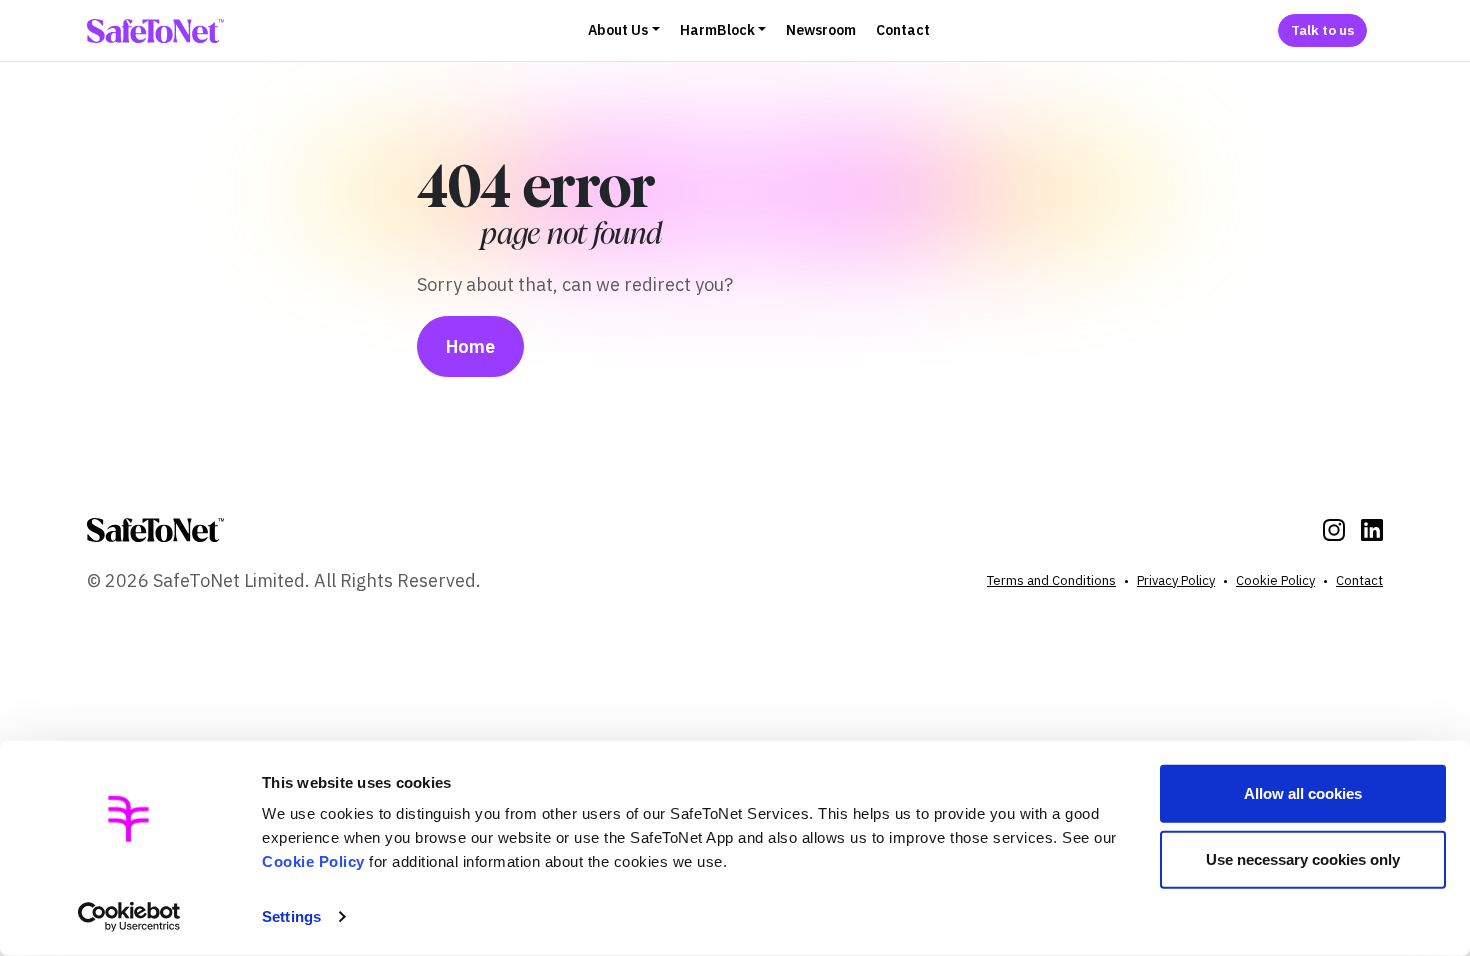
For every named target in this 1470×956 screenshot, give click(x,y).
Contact (903, 30)
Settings (291, 916)
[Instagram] (1334, 530)
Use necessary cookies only (1303, 858)
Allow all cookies (1303, 793)
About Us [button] (618, 30)
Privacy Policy (1176, 580)
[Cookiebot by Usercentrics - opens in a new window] (129, 917)
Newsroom (821, 30)
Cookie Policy (313, 861)
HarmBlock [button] (717, 30)
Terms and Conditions (1051, 580)
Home (470, 346)
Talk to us (1322, 30)
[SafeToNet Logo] (155, 31)
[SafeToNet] (155, 530)
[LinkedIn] (1372, 530)
